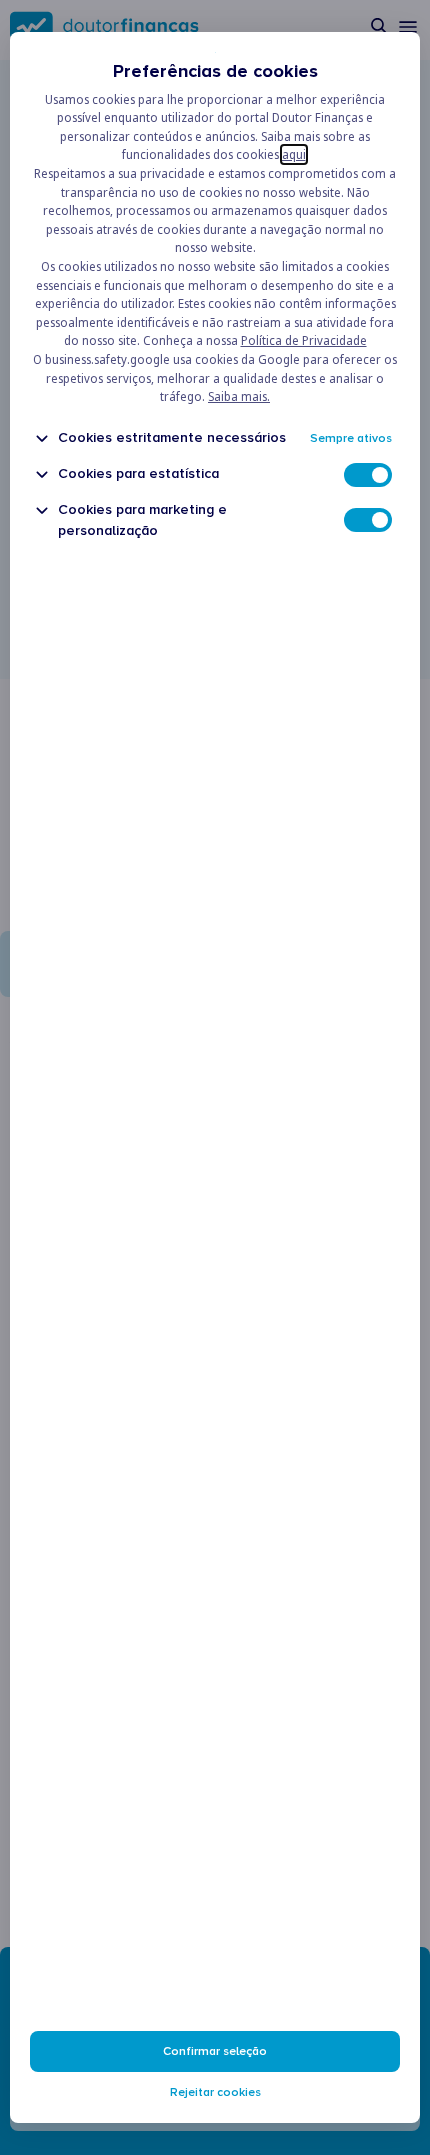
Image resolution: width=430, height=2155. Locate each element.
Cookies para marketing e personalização (142, 520)
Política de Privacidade (304, 340)
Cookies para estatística (138, 473)
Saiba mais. (239, 396)
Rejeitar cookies (215, 2092)
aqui (294, 154)
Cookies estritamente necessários (172, 437)
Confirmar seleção (215, 2051)
